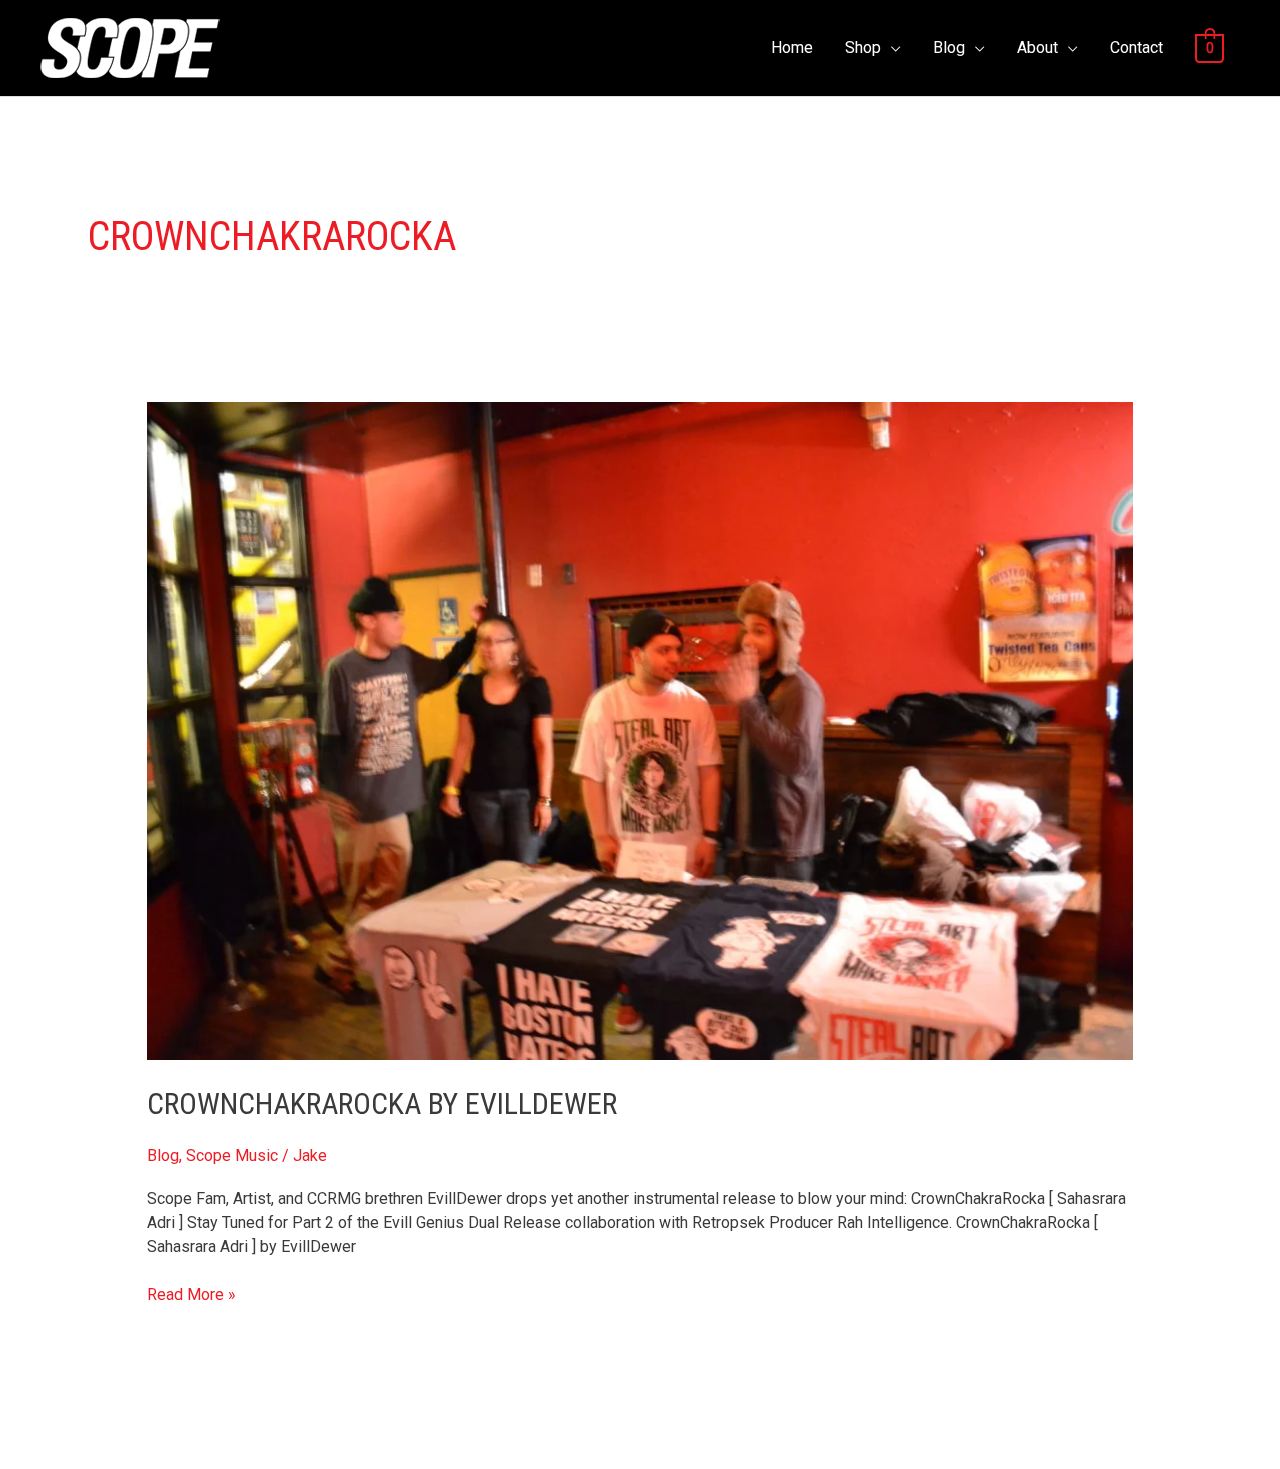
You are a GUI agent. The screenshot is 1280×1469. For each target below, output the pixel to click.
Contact (1136, 47)
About (1037, 47)
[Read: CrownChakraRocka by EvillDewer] (640, 730)
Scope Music (232, 1155)
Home (792, 47)
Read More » (191, 1293)
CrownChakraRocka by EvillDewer (382, 1103)
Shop (863, 47)
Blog (949, 47)
